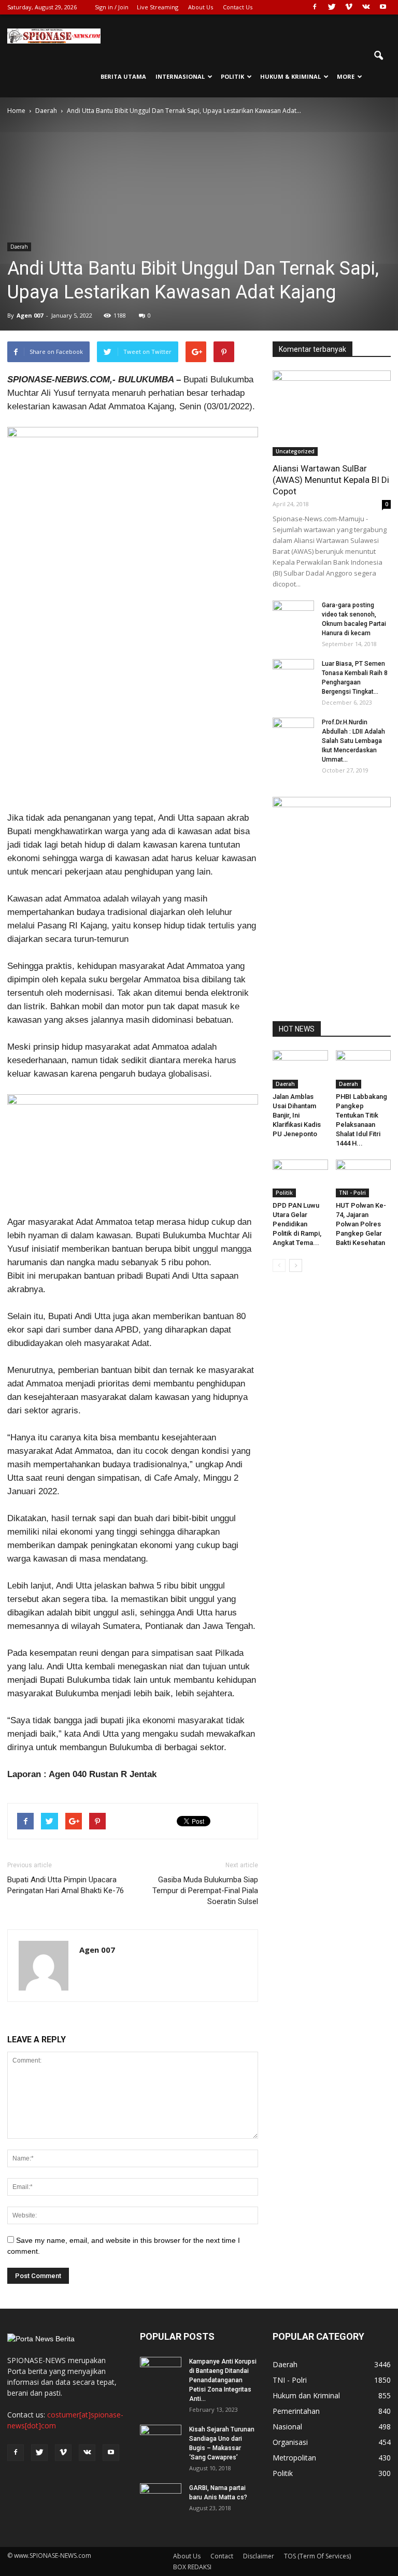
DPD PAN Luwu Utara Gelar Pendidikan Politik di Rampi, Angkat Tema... (297, 1224)
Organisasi (290, 2442)
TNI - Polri (352, 1193)
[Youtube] (383, 7)
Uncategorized (295, 451)
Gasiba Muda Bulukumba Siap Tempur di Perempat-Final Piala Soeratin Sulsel (205, 1891)
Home (16, 111)
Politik (232, 76)
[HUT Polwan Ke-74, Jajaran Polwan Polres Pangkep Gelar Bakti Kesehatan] (364, 1178)
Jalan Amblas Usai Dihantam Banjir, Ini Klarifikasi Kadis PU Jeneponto (297, 1115)
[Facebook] (315, 7)
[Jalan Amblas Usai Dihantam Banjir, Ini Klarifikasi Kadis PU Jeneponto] (300, 1069)
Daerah (19, 247)
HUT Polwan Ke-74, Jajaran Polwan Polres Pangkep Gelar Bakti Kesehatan (361, 1224)
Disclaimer (259, 2556)
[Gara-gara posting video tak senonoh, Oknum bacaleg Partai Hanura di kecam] (293, 615)
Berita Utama (123, 76)
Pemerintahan (296, 2411)
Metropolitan (294, 2458)
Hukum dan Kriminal (306, 2395)
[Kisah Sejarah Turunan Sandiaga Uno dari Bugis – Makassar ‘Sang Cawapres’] (161, 2439)
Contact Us (238, 7)
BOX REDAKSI (192, 2567)
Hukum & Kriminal (290, 76)
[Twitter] (332, 7)
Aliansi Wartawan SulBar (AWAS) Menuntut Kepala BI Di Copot (331, 480)
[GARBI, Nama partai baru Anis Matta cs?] (161, 2498)
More (346, 76)
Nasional (287, 2427)
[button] (378, 56)
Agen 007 (30, 315)
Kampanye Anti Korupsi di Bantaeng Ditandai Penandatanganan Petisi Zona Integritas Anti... (223, 2380)
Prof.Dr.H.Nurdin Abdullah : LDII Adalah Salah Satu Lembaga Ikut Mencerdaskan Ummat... (353, 741)
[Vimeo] (349, 7)
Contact (222, 2556)
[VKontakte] (366, 7)
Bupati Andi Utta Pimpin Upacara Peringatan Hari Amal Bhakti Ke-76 (66, 1885)
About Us (201, 7)
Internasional (180, 76)
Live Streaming (158, 7)
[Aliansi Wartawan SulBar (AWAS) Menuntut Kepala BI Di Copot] (332, 413)
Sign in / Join (112, 7)
